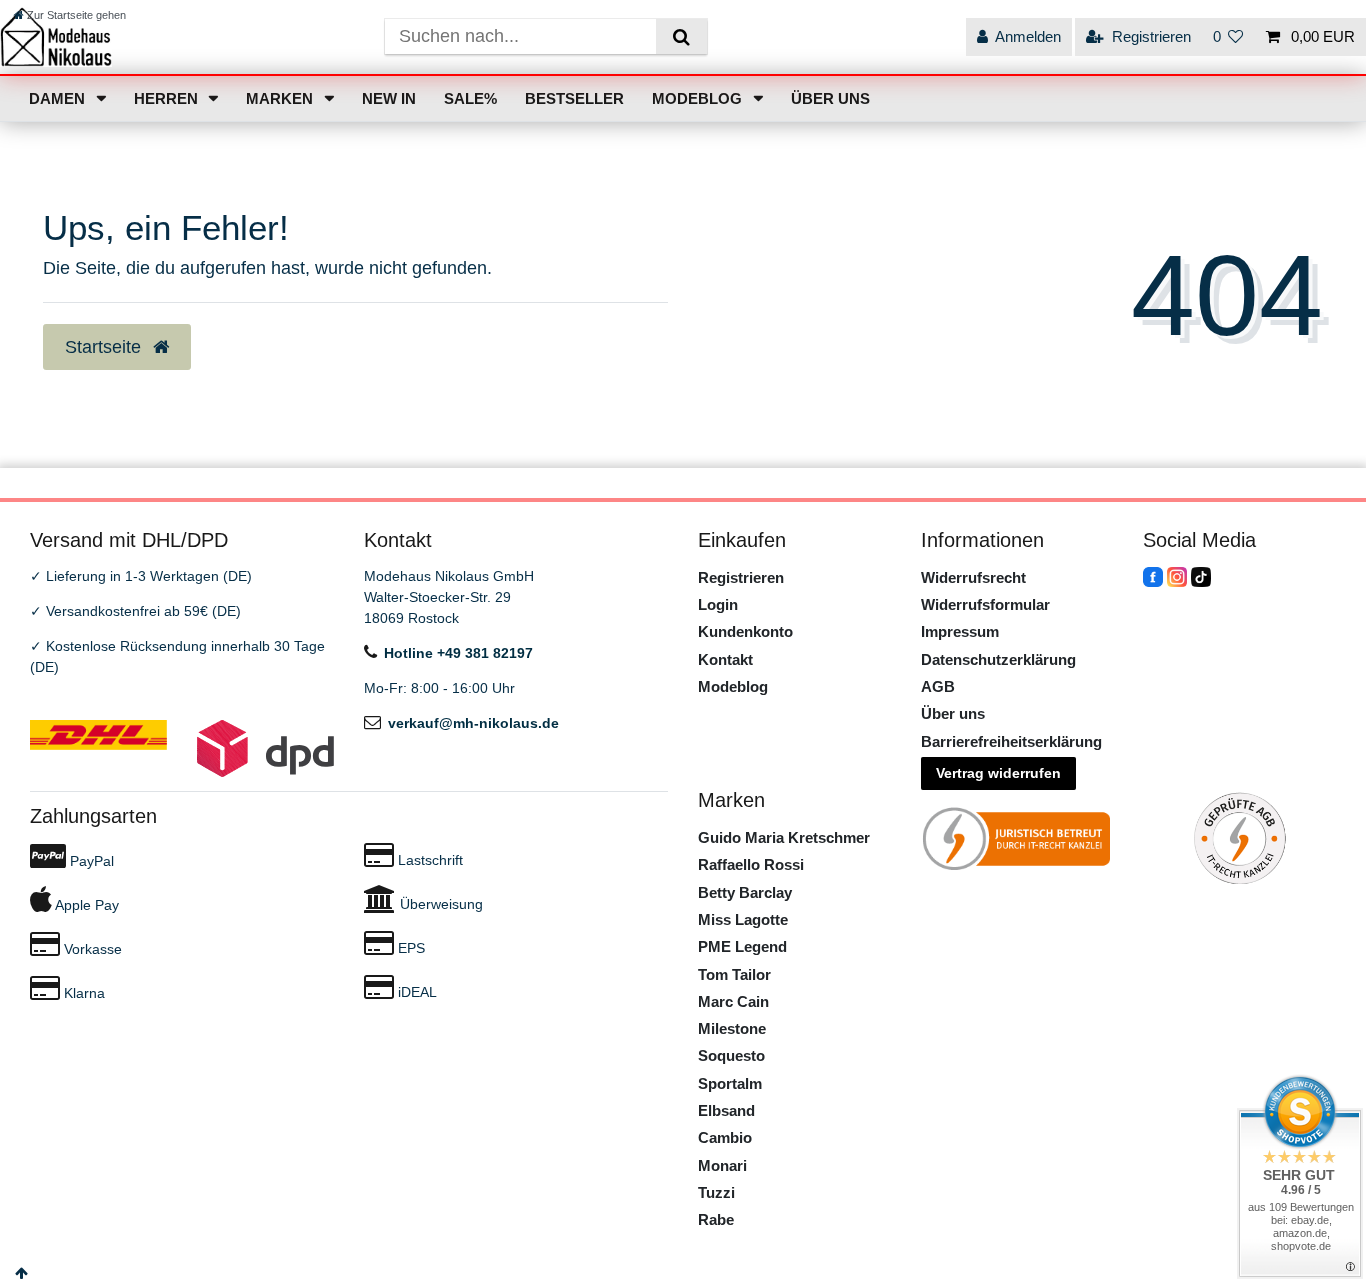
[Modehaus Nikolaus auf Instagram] (1177, 576)
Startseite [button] (105, 347)
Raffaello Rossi (751, 864)
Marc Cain (733, 1001)
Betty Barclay (745, 892)
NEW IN (389, 98)
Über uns (953, 713)
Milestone (732, 1028)
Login (718, 604)
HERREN (168, 98)
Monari (722, 1165)
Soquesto (731, 1055)
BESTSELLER (574, 98)
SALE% (470, 98)
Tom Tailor (734, 974)
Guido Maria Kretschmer (784, 837)
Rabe (716, 1219)
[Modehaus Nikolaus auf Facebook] (1153, 576)
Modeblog (733, 686)
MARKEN (281, 98)
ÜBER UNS (830, 98)
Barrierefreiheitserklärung (1011, 741)
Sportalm (730, 1083)
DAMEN (59, 98)
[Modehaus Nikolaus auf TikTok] (1201, 576)
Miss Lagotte (743, 919)
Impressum (960, 631)
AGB (938, 686)
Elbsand (726, 1110)
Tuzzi (716, 1192)
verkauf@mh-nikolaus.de (473, 723)
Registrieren (741, 577)
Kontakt (725, 659)
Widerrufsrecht (973, 577)
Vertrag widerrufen (998, 773)
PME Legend (742, 946)
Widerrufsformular (985, 604)
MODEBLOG (699, 98)
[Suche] (681, 36)
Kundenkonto (745, 631)
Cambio (725, 1137)
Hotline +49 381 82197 (458, 653)
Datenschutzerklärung (998, 659)
